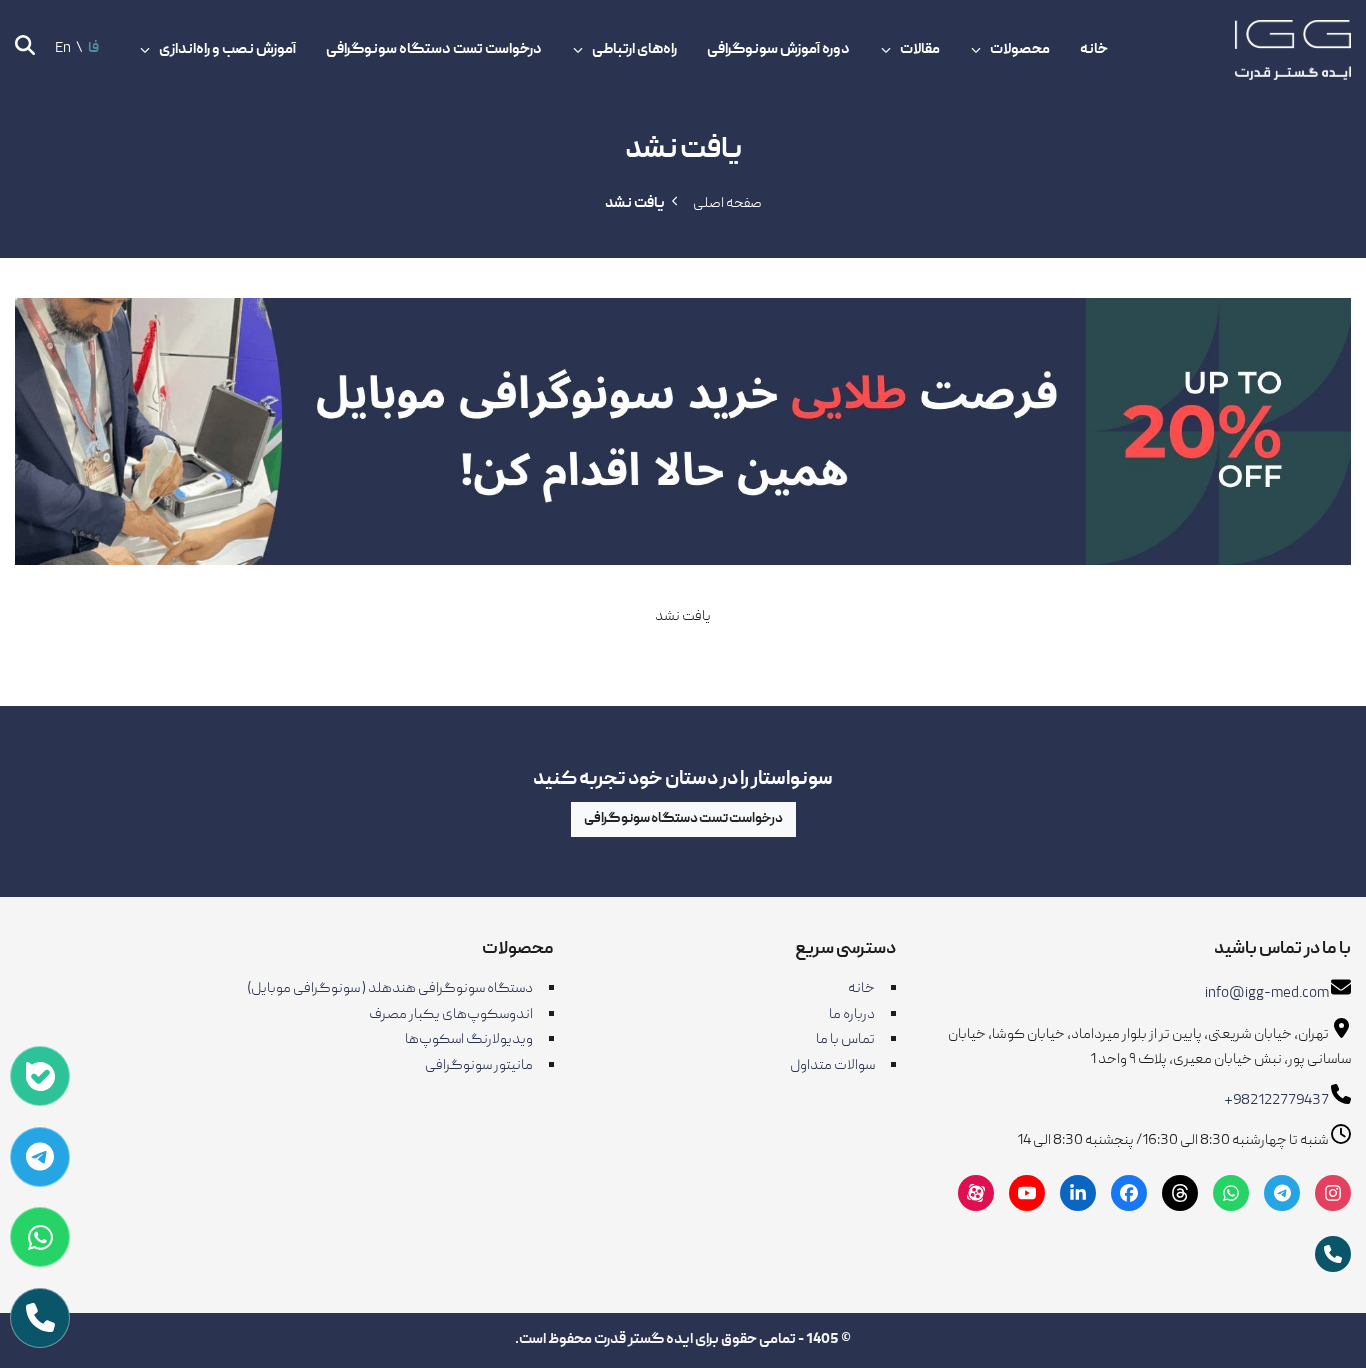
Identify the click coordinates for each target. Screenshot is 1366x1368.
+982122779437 (1276, 1101)
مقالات (920, 50)
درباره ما (852, 1015)
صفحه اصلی (727, 204)
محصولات (1020, 50)
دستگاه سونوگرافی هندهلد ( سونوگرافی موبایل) (390, 989)
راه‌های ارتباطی (634, 50)
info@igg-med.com (1267, 994)
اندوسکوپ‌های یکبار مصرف (451, 1015)
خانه (1094, 50)
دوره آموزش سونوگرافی (778, 50)
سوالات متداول (832, 1066)
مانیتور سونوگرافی (479, 1066)
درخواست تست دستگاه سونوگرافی (434, 50)
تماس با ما (845, 1040)
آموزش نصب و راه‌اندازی (227, 50)
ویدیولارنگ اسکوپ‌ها (469, 1040)
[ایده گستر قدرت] (1293, 50)
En (63, 49)
